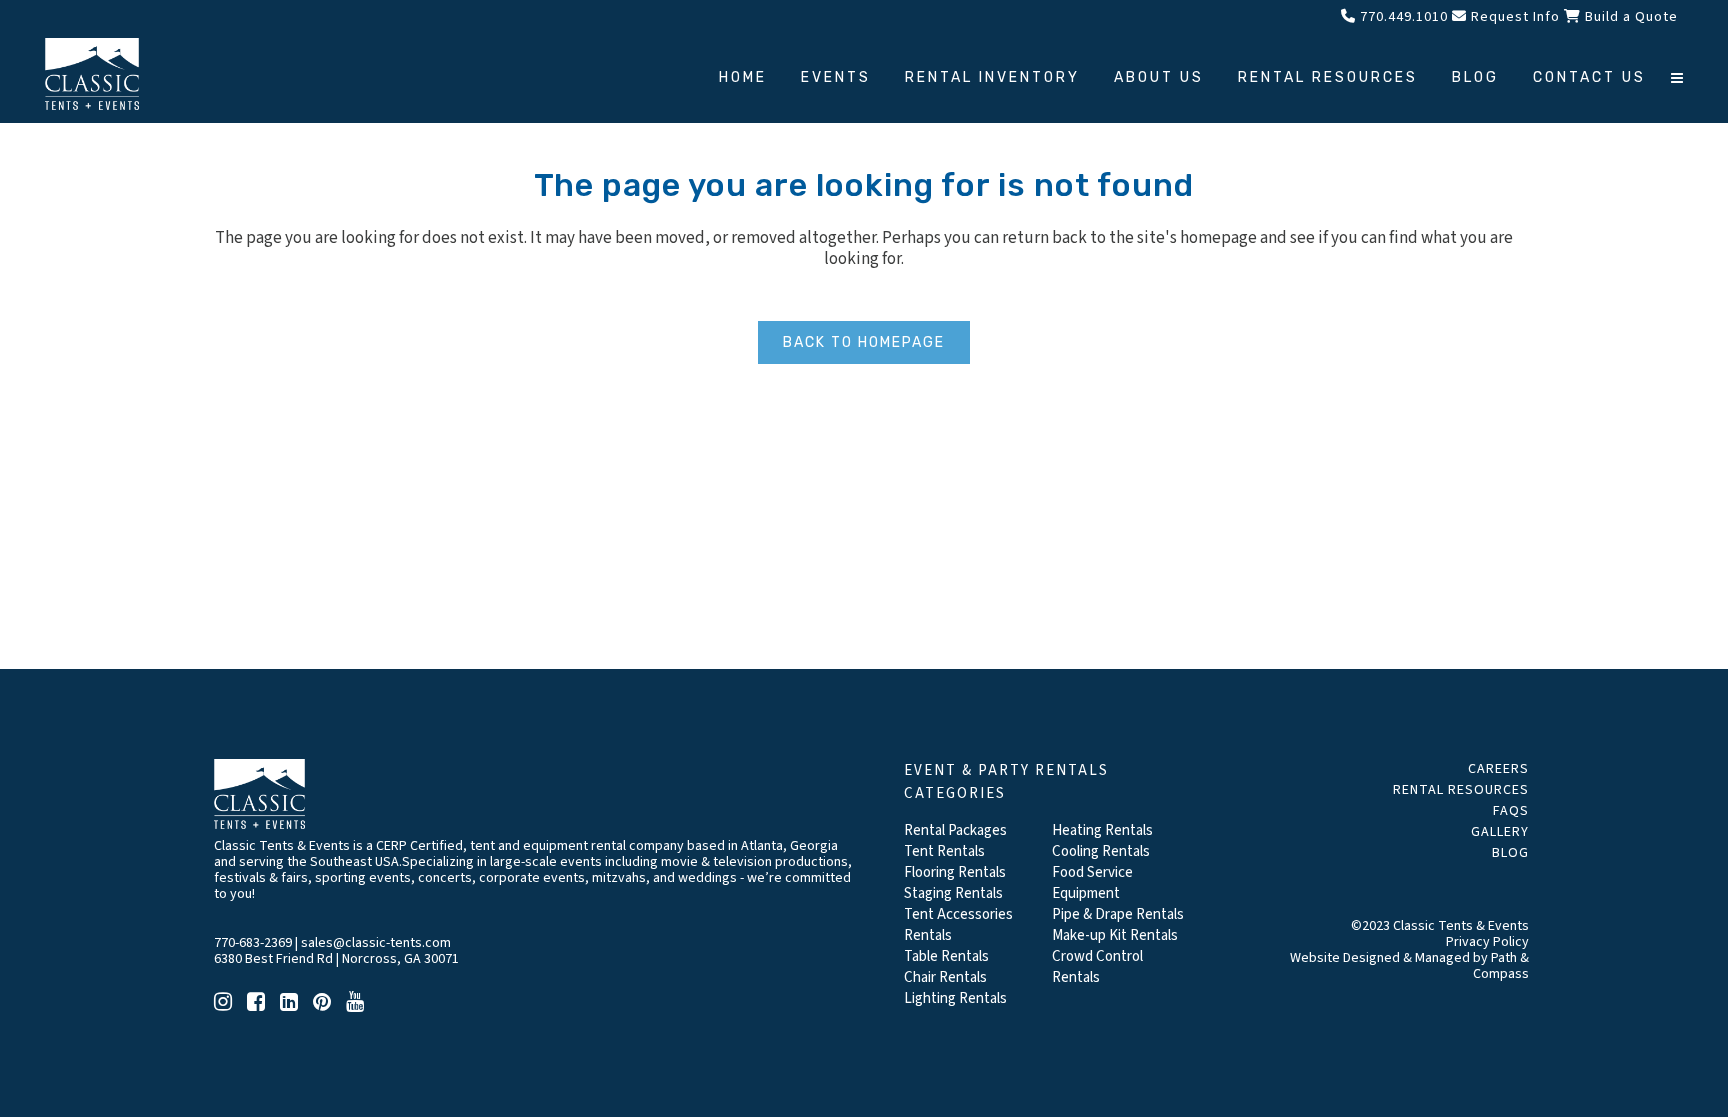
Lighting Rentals (955, 998)
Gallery (1500, 832)
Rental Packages (955, 830)
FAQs (1511, 811)
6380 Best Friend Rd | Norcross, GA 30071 (336, 959)
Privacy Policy (1487, 942)
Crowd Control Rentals (1097, 967)
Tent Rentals (944, 851)
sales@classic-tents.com (376, 943)
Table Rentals (946, 956)
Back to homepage (864, 342)
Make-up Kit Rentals (1115, 935)
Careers (1498, 769)
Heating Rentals (1102, 830)
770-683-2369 (253, 943)
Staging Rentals (953, 893)
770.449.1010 (1402, 17)
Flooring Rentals (955, 872)
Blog (1510, 853)
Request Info (1513, 17)
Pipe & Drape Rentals (1118, 914)
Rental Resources (1461, 790)
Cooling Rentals (1101, 851)
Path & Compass (1501, 966)
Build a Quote (1629, 17)
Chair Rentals (945, 977)
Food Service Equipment (1092, 883)
